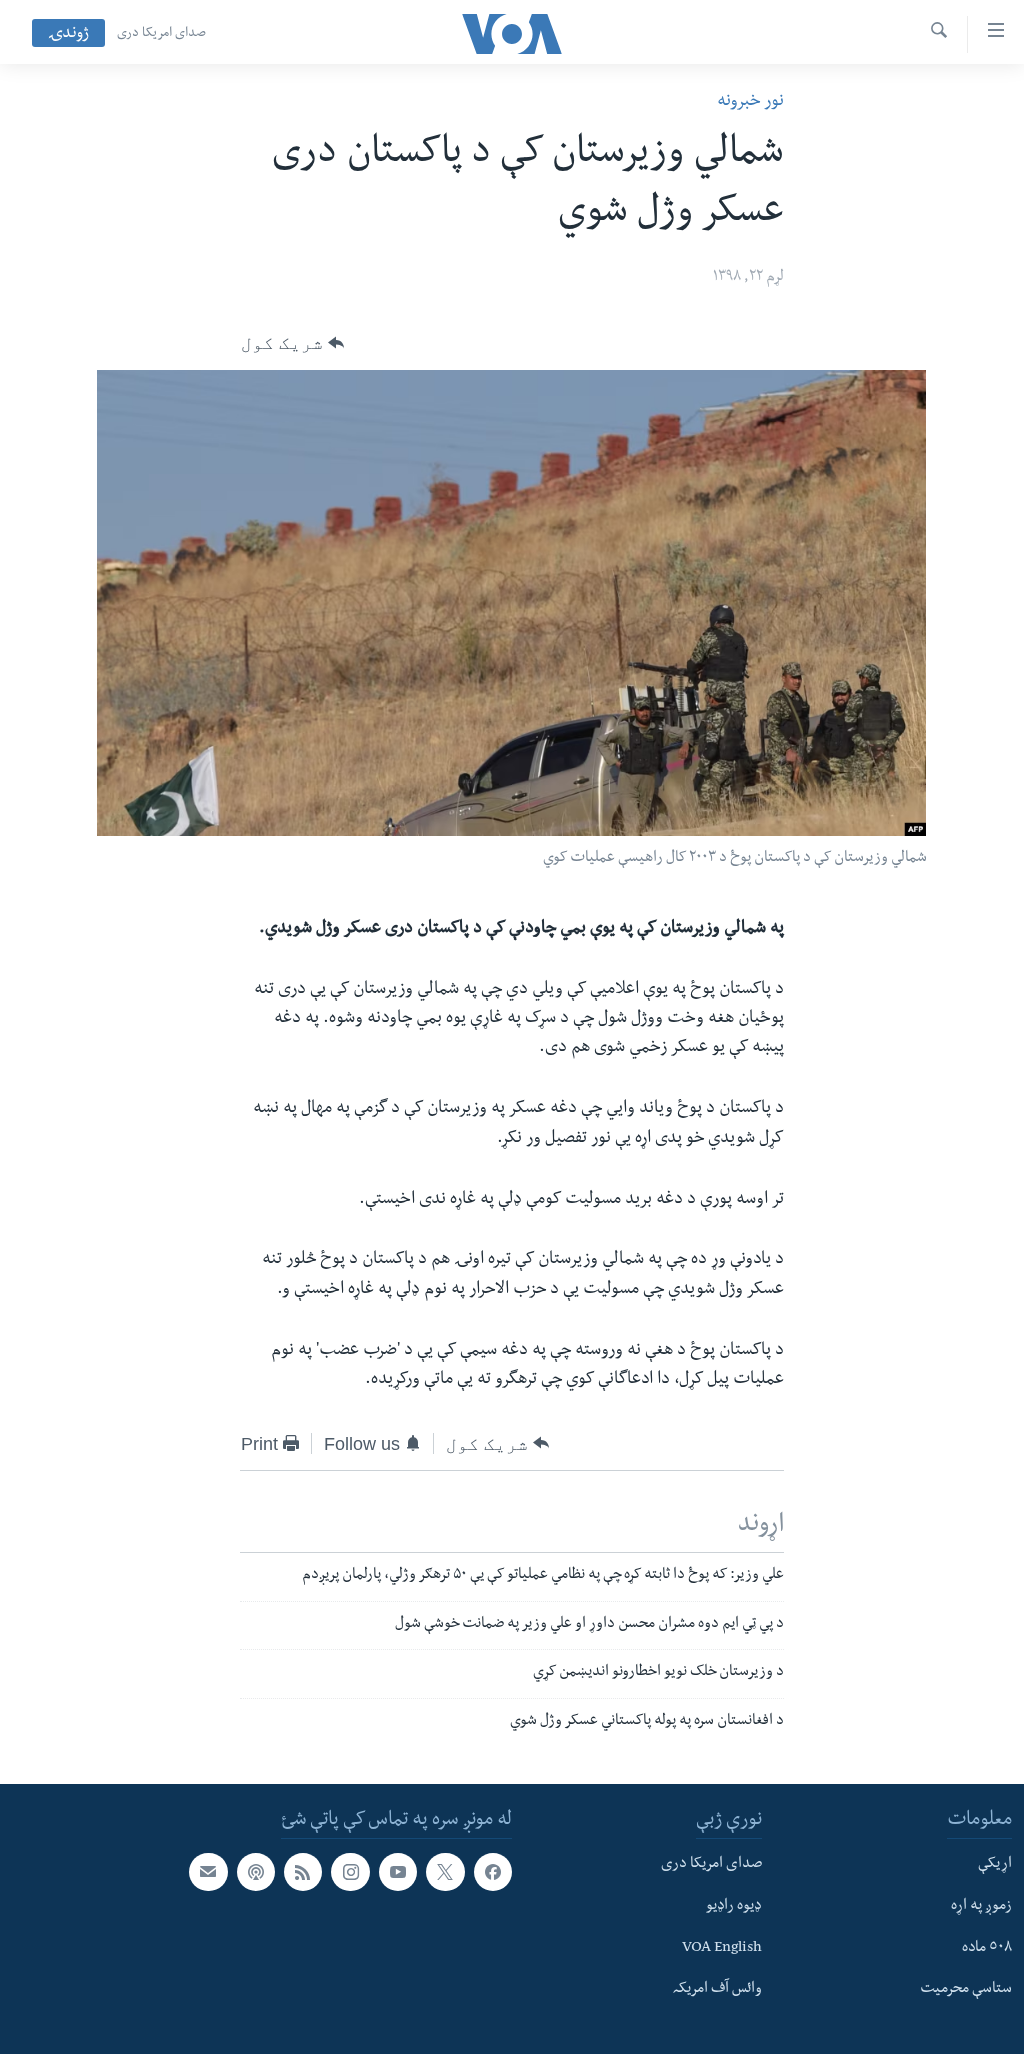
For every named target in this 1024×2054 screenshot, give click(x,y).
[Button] (292, 343)
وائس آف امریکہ (717, 1990)
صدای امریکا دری (161, 34)
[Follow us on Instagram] (350, 1872)
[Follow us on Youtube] (398, 1872)
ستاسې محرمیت (966, 1990)
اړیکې (995, 1865)
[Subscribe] (208, 1872)
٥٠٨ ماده (987, 1948)
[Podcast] (256, 1872)
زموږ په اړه (981, 1907)
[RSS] (303, 1872)
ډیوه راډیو (734, 1907)
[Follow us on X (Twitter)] (445, 1872)
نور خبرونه (750, 102)
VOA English (722, 1948)
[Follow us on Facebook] (493, 1872)
